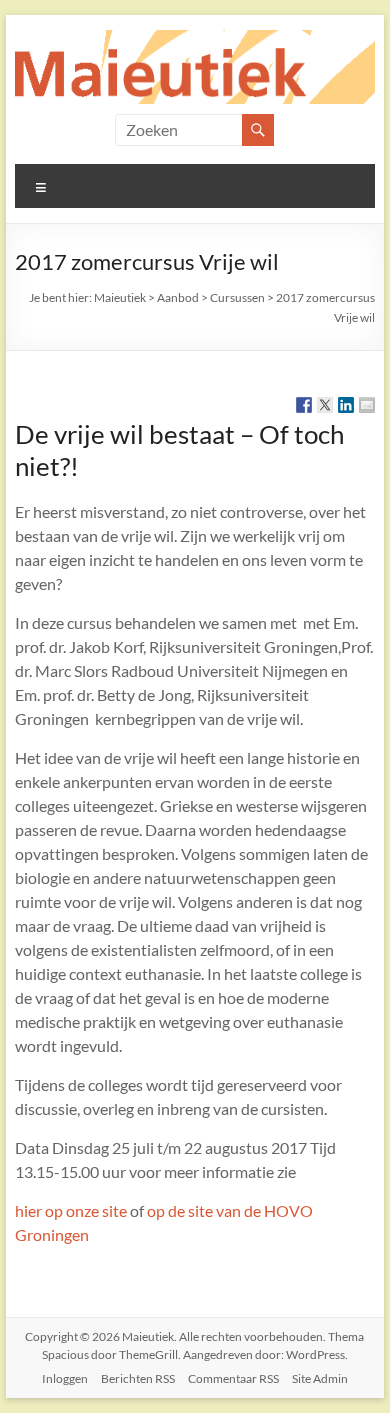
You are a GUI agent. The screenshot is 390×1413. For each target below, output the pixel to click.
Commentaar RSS (233, 1378)
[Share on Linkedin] (346, 405)
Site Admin (320, 1378)
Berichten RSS (138, 1378)
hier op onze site (71, 1210)
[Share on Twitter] (325, 405)
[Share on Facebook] (304, 405)
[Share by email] (367, 405)
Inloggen (65, 1378)
